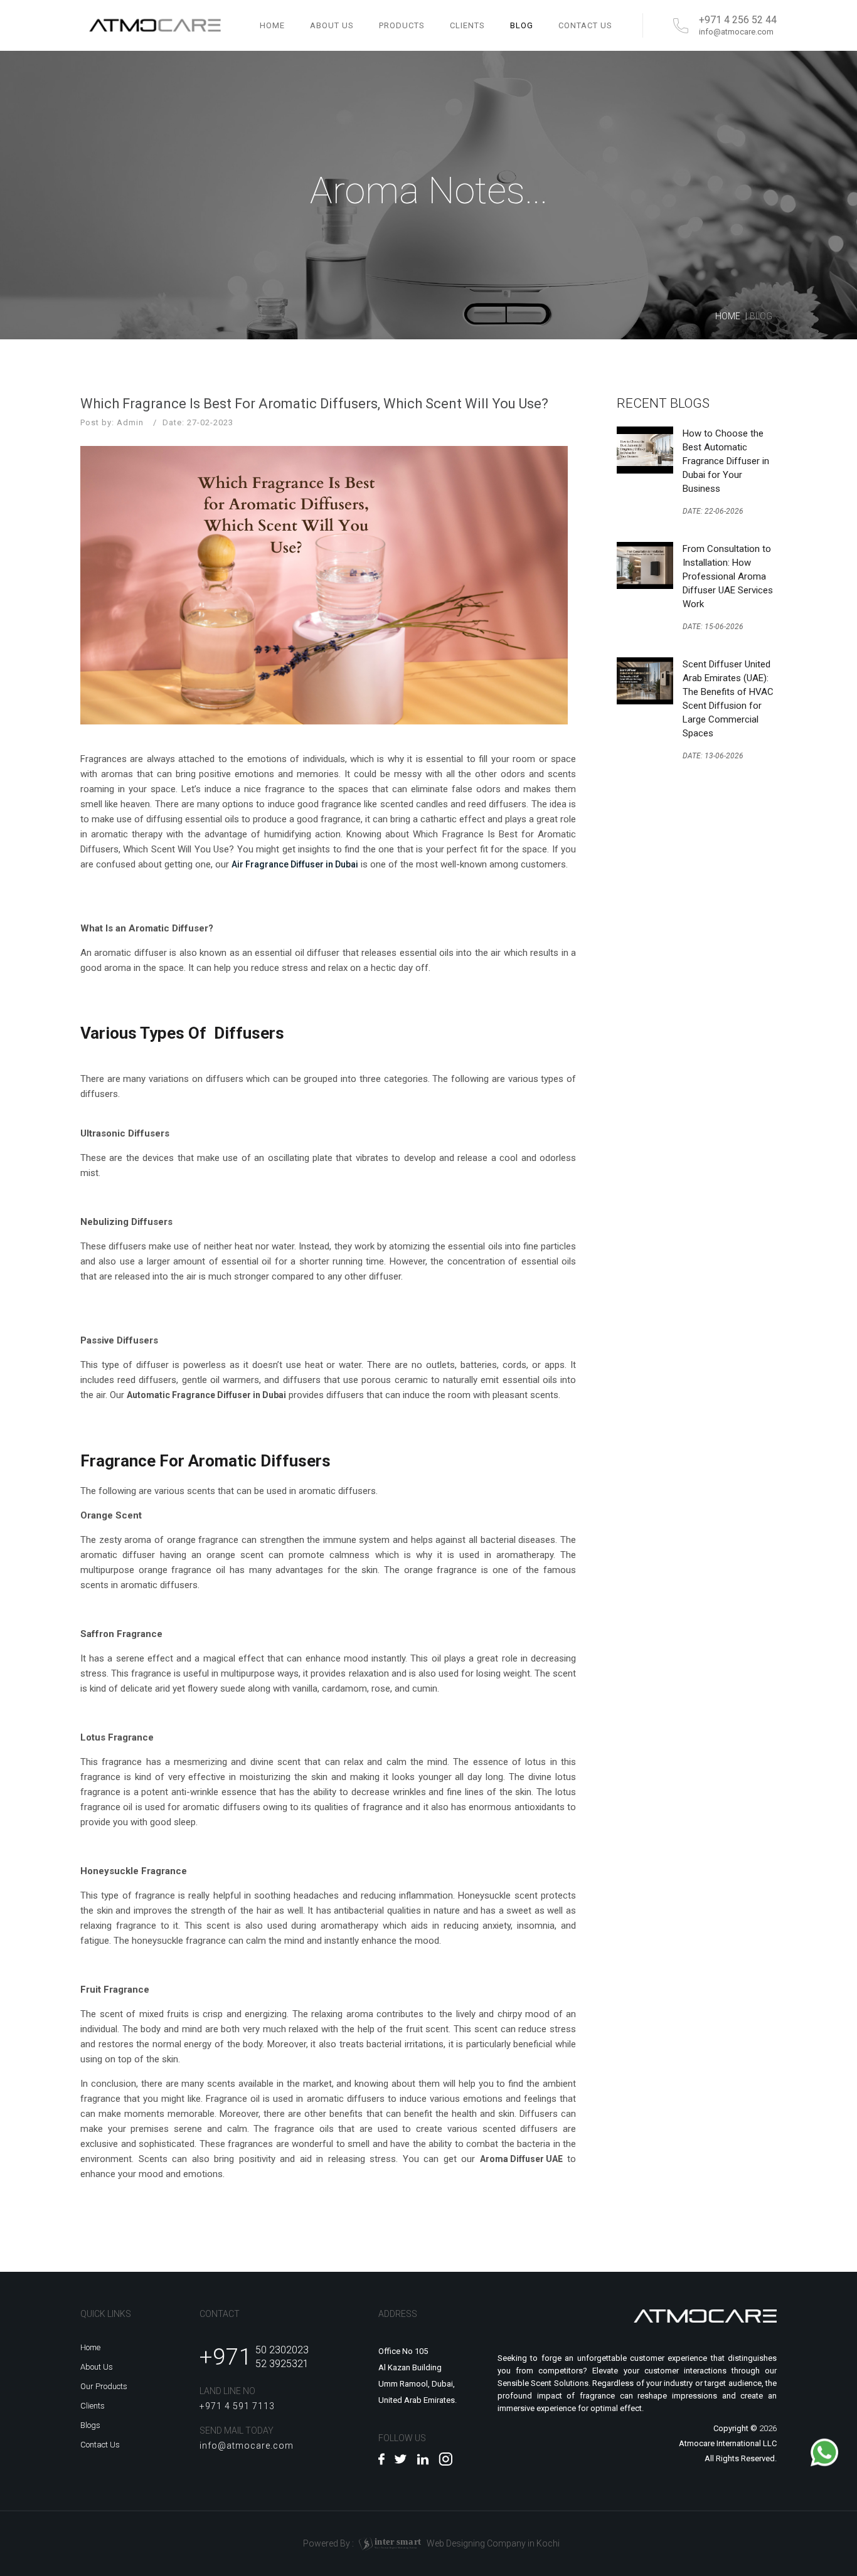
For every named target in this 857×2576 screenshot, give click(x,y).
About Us (97, 2367)
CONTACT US (585, 25)
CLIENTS (467, 25)
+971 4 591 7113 (237, 2406)
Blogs (90, 2425)
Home (272, 25)
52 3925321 (282, 2364)
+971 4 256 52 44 (738, 20)
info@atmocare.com (736, 32)
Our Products (104, 2386)
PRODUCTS (402, 25)
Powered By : (362, 2543)
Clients (93, 2406)
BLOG (522, 25)
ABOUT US (332, 25)
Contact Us (100, 2445)
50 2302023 (282, 2350)
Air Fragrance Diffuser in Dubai (295, 864)
